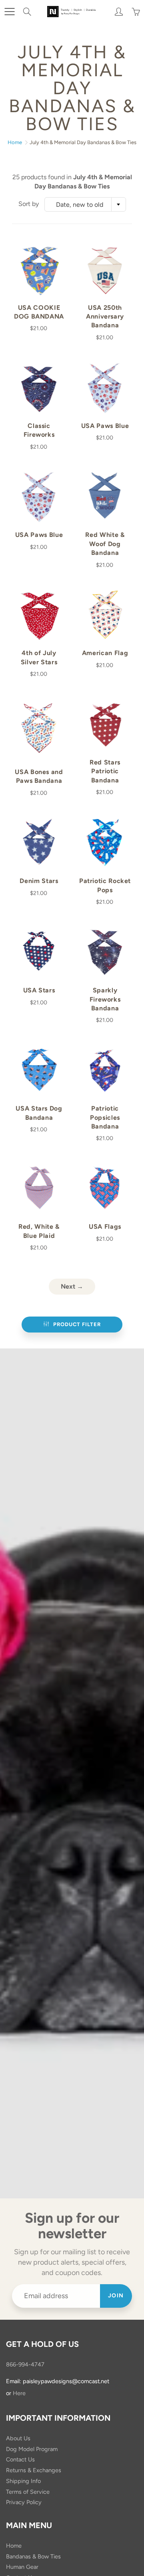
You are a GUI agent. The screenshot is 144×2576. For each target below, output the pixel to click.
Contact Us (20, 2459)
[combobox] (85, 204)
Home (15, 142)
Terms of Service (28, 2492)
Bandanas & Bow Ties (33, 2556)
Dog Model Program (32, 2449)
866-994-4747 (25, 2364)
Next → (72, 1286)
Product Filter (77, 1324)
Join (116, 2296)
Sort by (29, 204)
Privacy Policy (24, 2502)
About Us (18, 2438)
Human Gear (22, 2567)
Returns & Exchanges (34, 2470)
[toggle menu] (9, 12)
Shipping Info (23, 2481)
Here (19, 2393)
